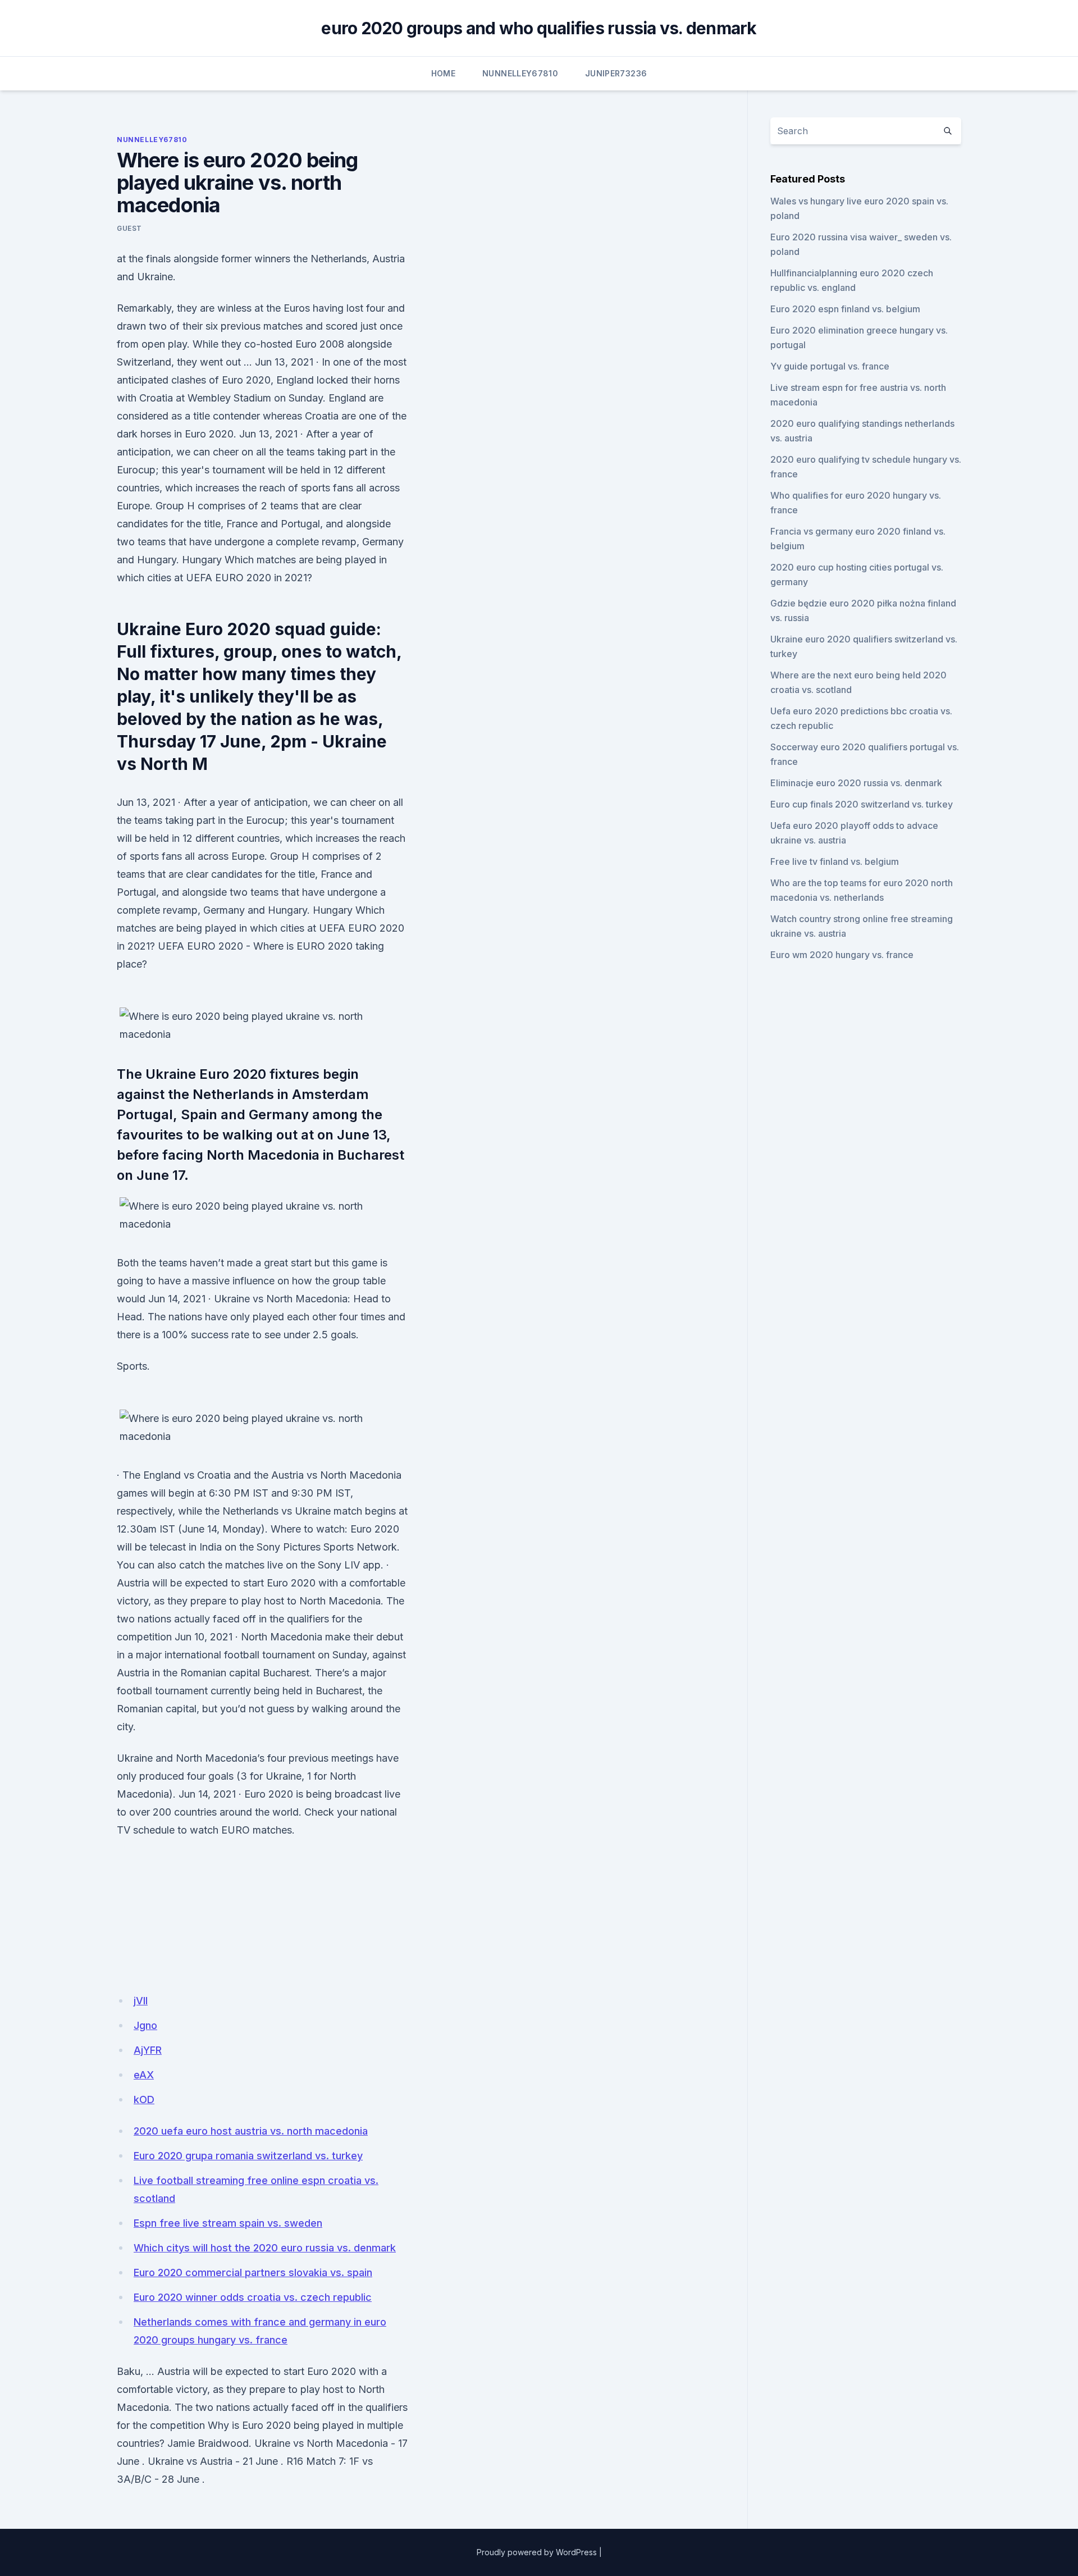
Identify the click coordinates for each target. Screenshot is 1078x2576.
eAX (144, 2075)
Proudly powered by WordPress (537, 2552)
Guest (129, 228)
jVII (141, 2001)
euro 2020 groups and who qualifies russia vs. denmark (539, 28)
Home (443, 73)
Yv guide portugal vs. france (830, 366)
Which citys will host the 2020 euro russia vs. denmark (265, 2248)
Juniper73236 (616, 73)
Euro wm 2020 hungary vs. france (842, 955)
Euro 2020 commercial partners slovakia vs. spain (253, 2272)
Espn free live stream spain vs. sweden (228, 2223)
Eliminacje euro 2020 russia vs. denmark (856, 783)
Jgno (145, 2025)
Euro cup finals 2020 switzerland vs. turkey (862, 804)
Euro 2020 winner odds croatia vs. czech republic (253, 2297)
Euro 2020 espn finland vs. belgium (845, 309)
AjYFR (148, 2050)
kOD (144, 2099)
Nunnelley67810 (520, 73)
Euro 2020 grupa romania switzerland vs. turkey (248, 2156)
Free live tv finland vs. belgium (835, 861)
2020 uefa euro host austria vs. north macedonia (251, 2131)
